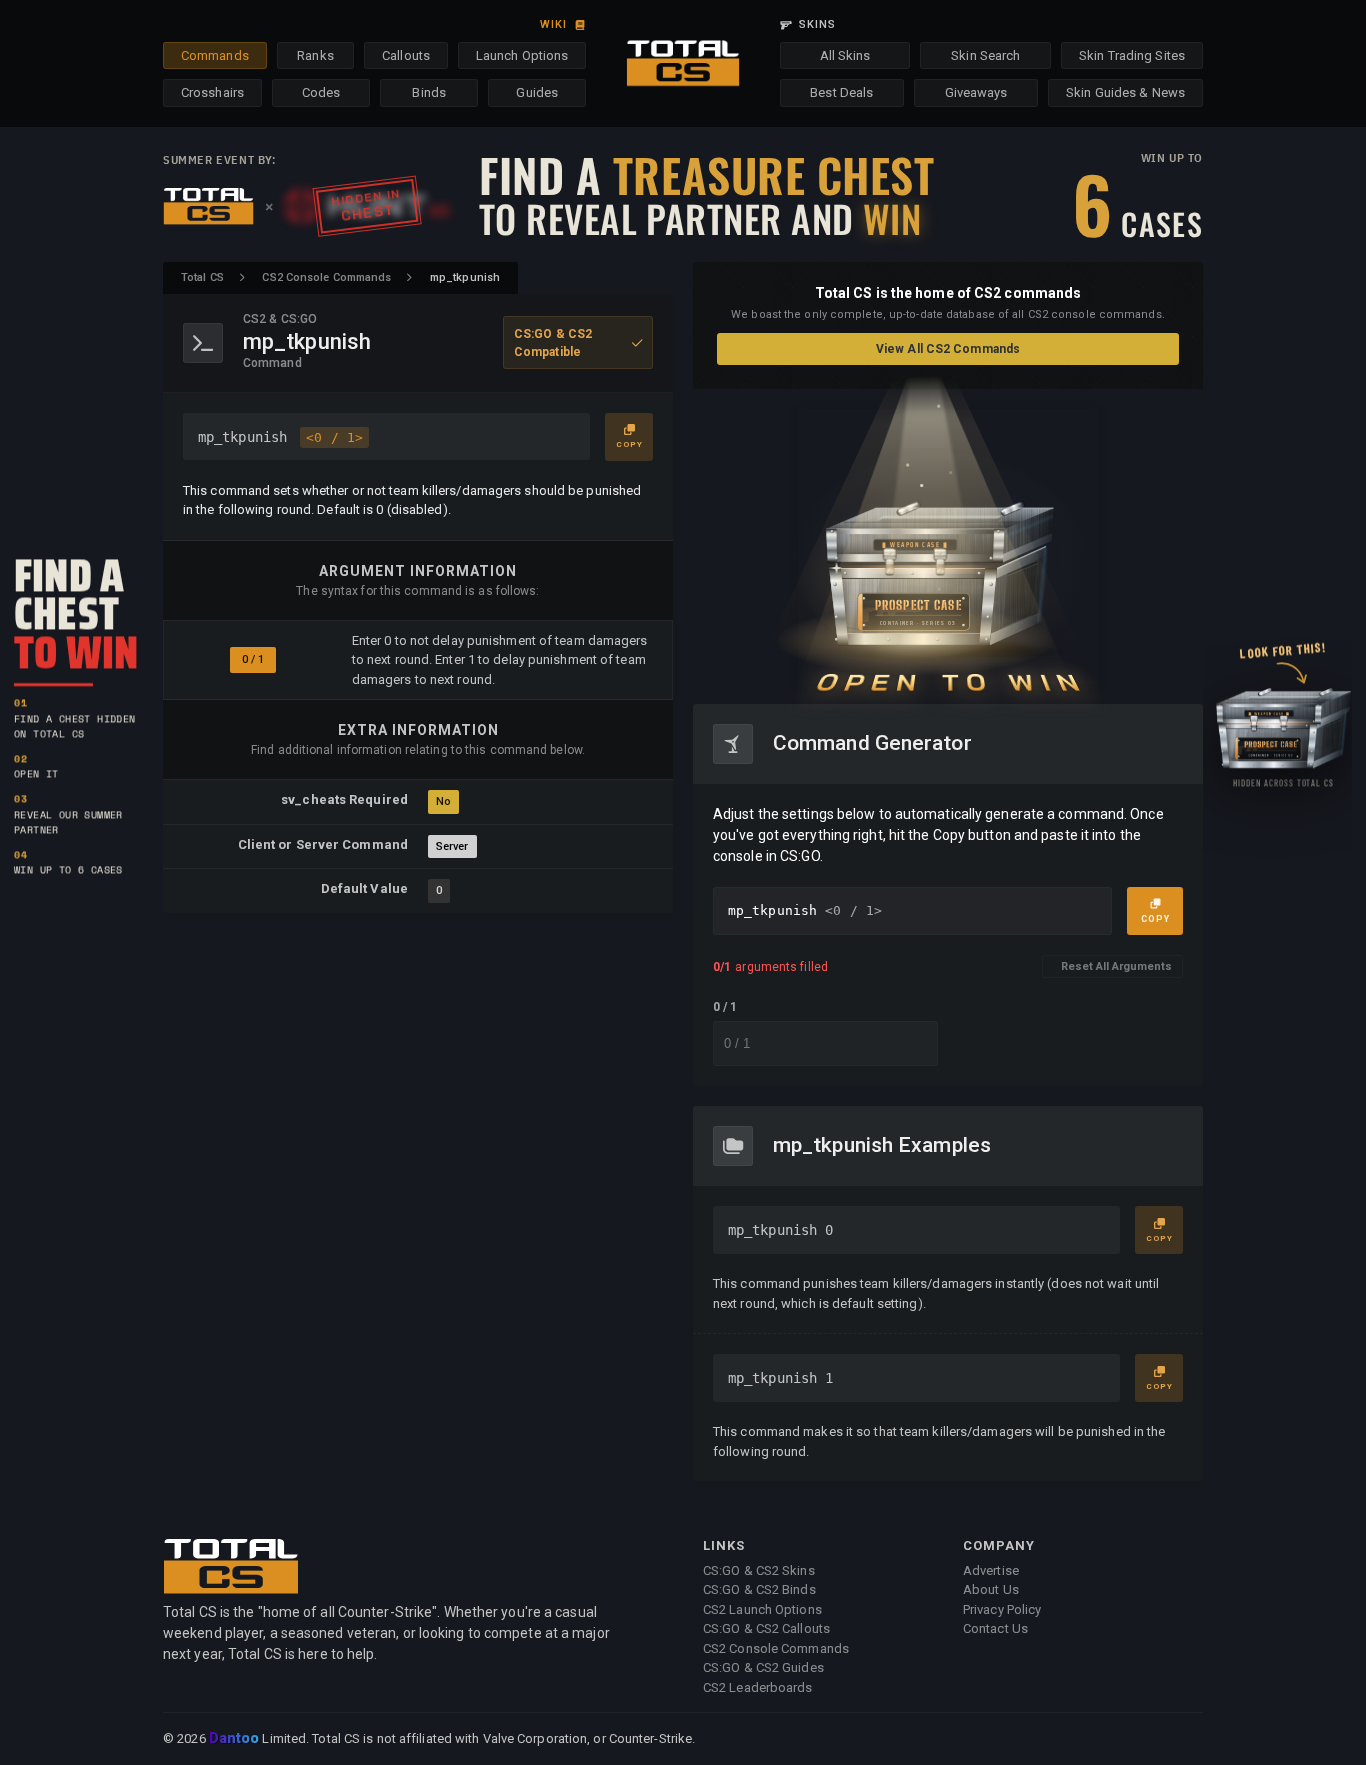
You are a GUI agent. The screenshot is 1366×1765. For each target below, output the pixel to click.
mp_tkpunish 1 (780, 1378)
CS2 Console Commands (326, 277)
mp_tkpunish (280, 437)
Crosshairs (212, 92)
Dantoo (235, 1739)
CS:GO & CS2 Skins (759, 1570)
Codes (321, 92)
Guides (537, 92)
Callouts (406, 55)
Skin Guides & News (1125, 92)
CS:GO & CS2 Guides (763, 1667)
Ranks (315, 55)
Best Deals (841, 92)
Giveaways (976, 92)
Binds (429, 92)
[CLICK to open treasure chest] (948, 546)
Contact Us (995, 1628)
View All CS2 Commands (948, 349)
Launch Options (522, 55)
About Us (991, 1589)
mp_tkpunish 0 (780, 1230)
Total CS (202, 277)
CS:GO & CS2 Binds (759, 1589)
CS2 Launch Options (762, 1609)
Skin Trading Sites (1132, 55)
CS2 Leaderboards (758, 1687)
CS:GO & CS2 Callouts (766, 1628)
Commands (215, 55)
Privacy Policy (1002, 1609)
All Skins (845, 55)
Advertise (991, 1570)
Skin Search (985, 55)
